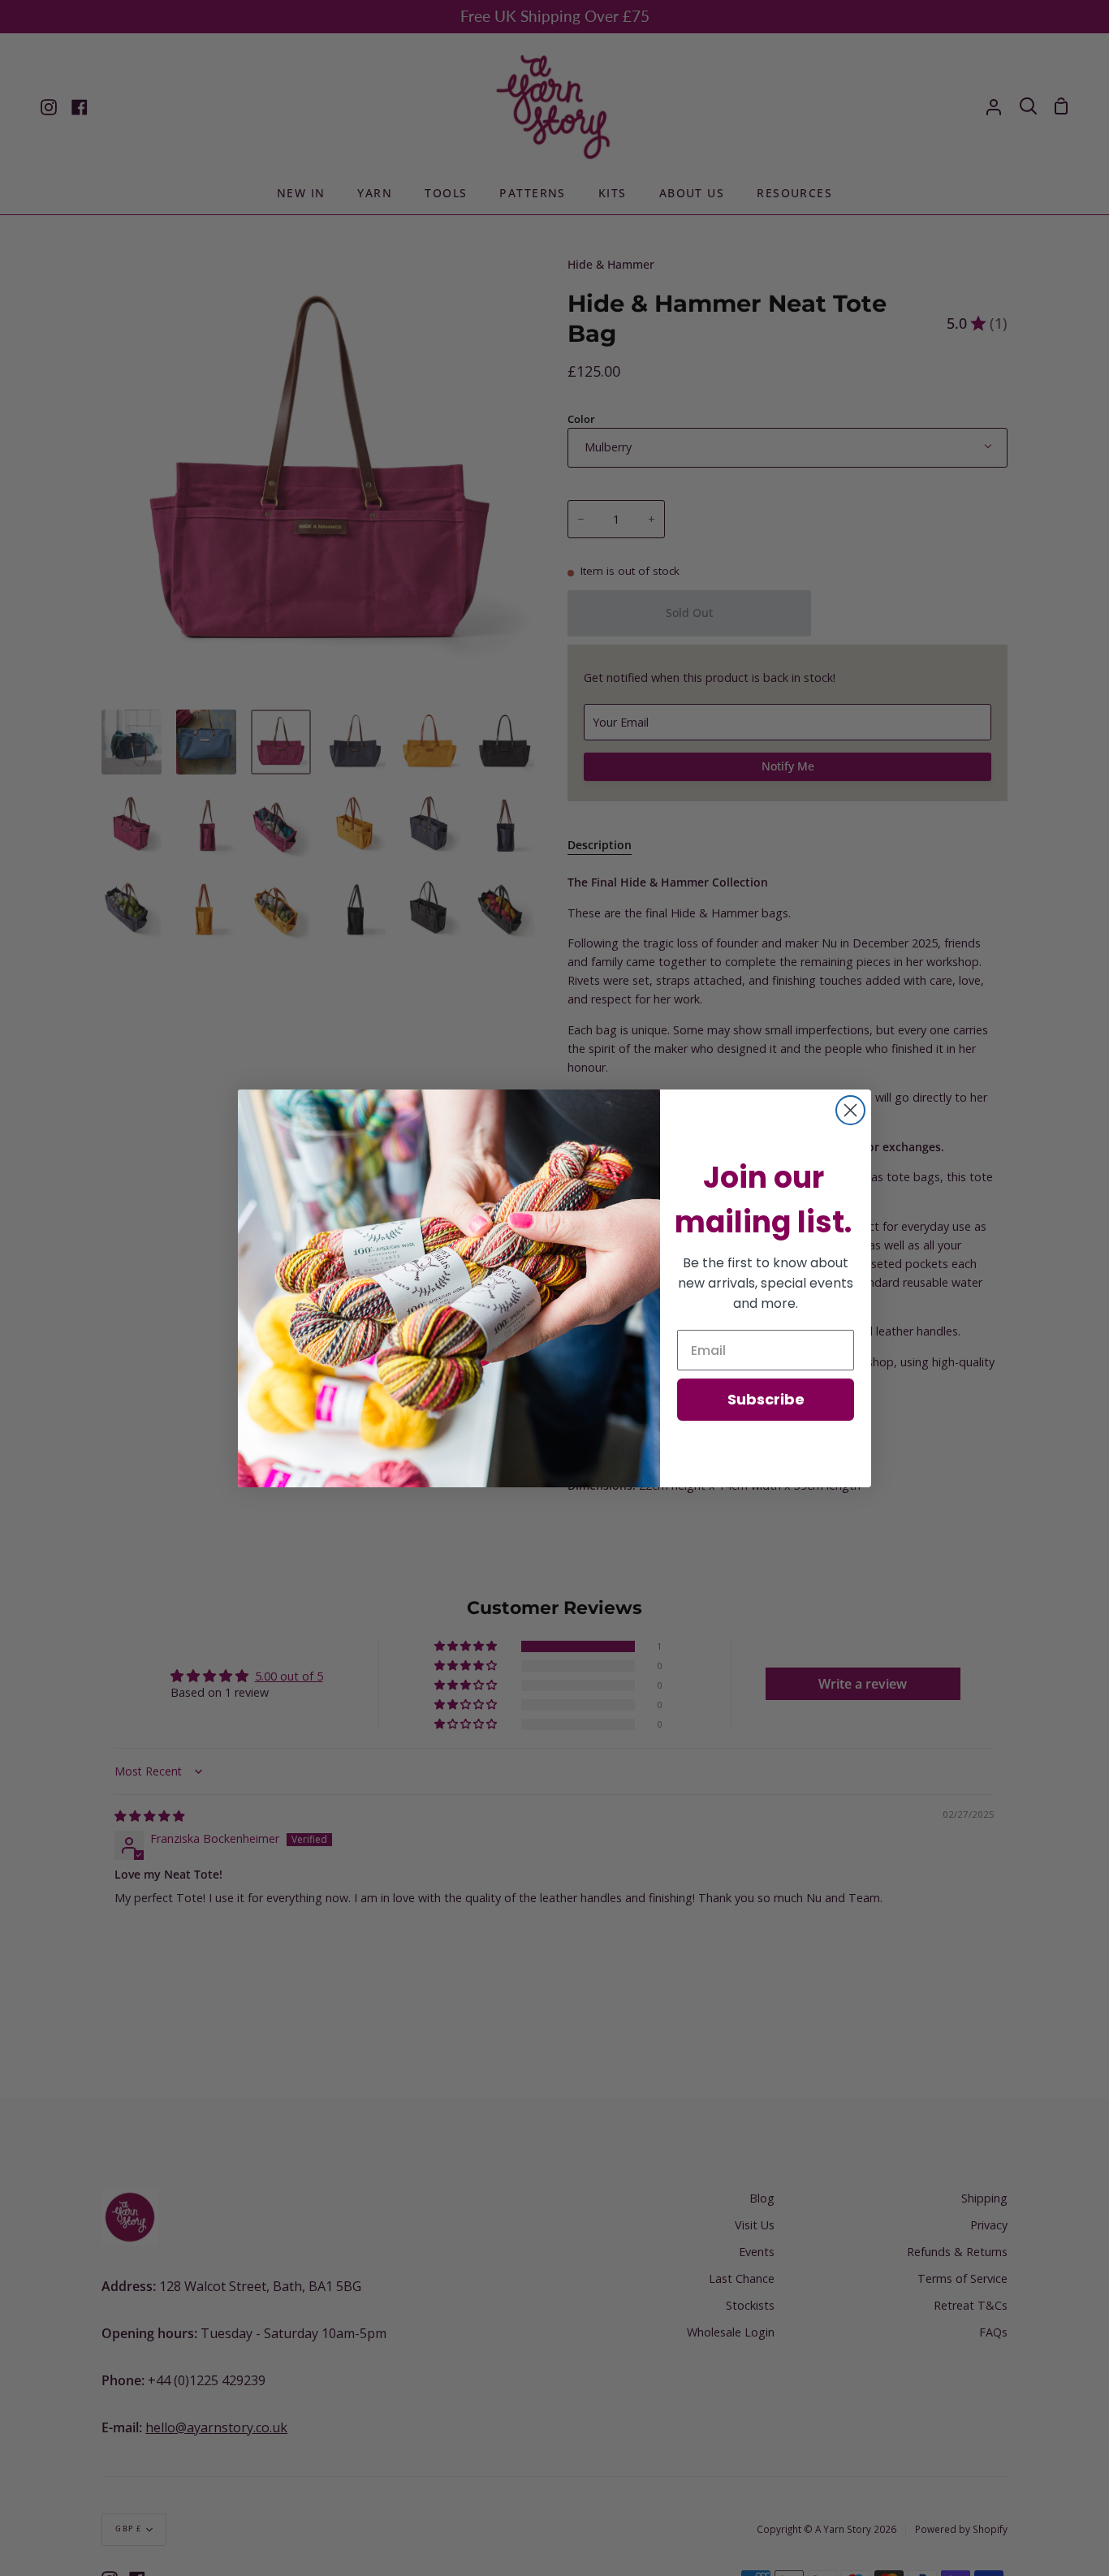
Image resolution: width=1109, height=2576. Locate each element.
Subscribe (766, 1399)
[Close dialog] (850, 1110)
